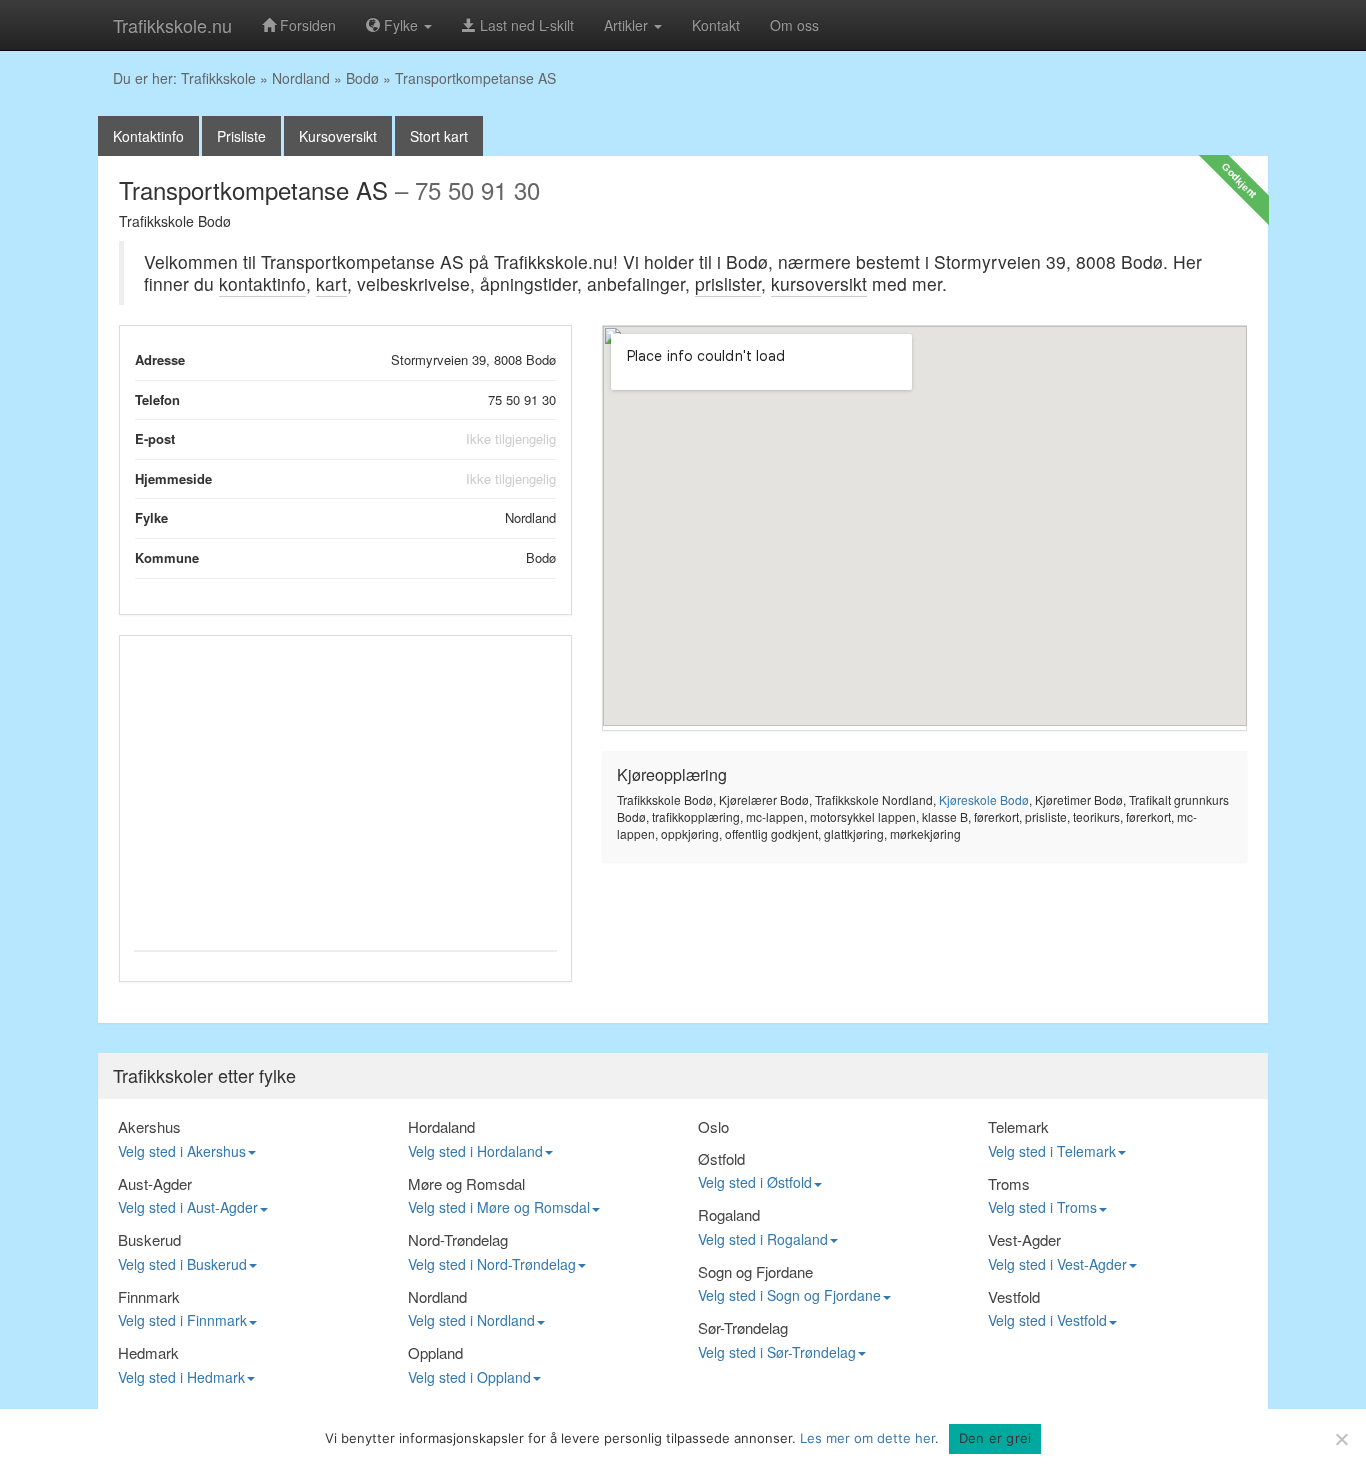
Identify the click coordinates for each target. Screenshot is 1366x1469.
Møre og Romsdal (466, 1183)
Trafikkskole (218, 78)
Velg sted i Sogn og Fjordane (789, 1295)
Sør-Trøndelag (743, 1327)
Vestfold (1014, 1296)
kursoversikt (819, 283)
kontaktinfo (262, 283)
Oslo (713, 1126)
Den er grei (995, 1438)
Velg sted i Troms (1042, 1207)
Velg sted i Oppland (469, 1377)
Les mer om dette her (867, 1438)
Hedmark (148, 1352)
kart (331, 283)
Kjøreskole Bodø (984, 799)
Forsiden (306, 25)
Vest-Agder (1024, 1239)
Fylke (401, 25)
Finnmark (149, 1296)
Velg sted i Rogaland (763, 1239)
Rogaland (729, 1214)
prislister (728, 283)
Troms (1009, 1183)
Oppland (435, 1352)
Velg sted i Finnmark (182, 1320)
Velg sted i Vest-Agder (1057, 1264)
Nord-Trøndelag (458, 1239)
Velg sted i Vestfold (1047, 1320)
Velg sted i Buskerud (182, 1264)
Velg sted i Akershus (182, 1151)
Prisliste (241, 136)
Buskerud (149, 1239)
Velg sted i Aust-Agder (188, 1207)
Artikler (628, 25)
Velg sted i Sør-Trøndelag (777, 1352)
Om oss (794, 25)
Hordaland (441, 1126)
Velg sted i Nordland (471, 1320)
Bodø (362, 78)
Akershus (149, 1126)
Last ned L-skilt (525, 25)
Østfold (721, 1158)
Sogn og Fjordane (755, 1271)
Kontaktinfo (148, 136)
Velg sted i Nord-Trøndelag (492, 1264)
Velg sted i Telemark (1052, 1151)
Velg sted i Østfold (755, 1182)
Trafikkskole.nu (172, 25)
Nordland (301, 78)
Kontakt (716, 25)
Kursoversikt (338, 136)
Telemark (1018, 1126)
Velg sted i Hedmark (181, 1377)
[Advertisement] (345, 790)
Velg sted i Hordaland (475, 1151)
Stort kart (439, 136)
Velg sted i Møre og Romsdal (499, 1207)
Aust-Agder (155, 1183)
